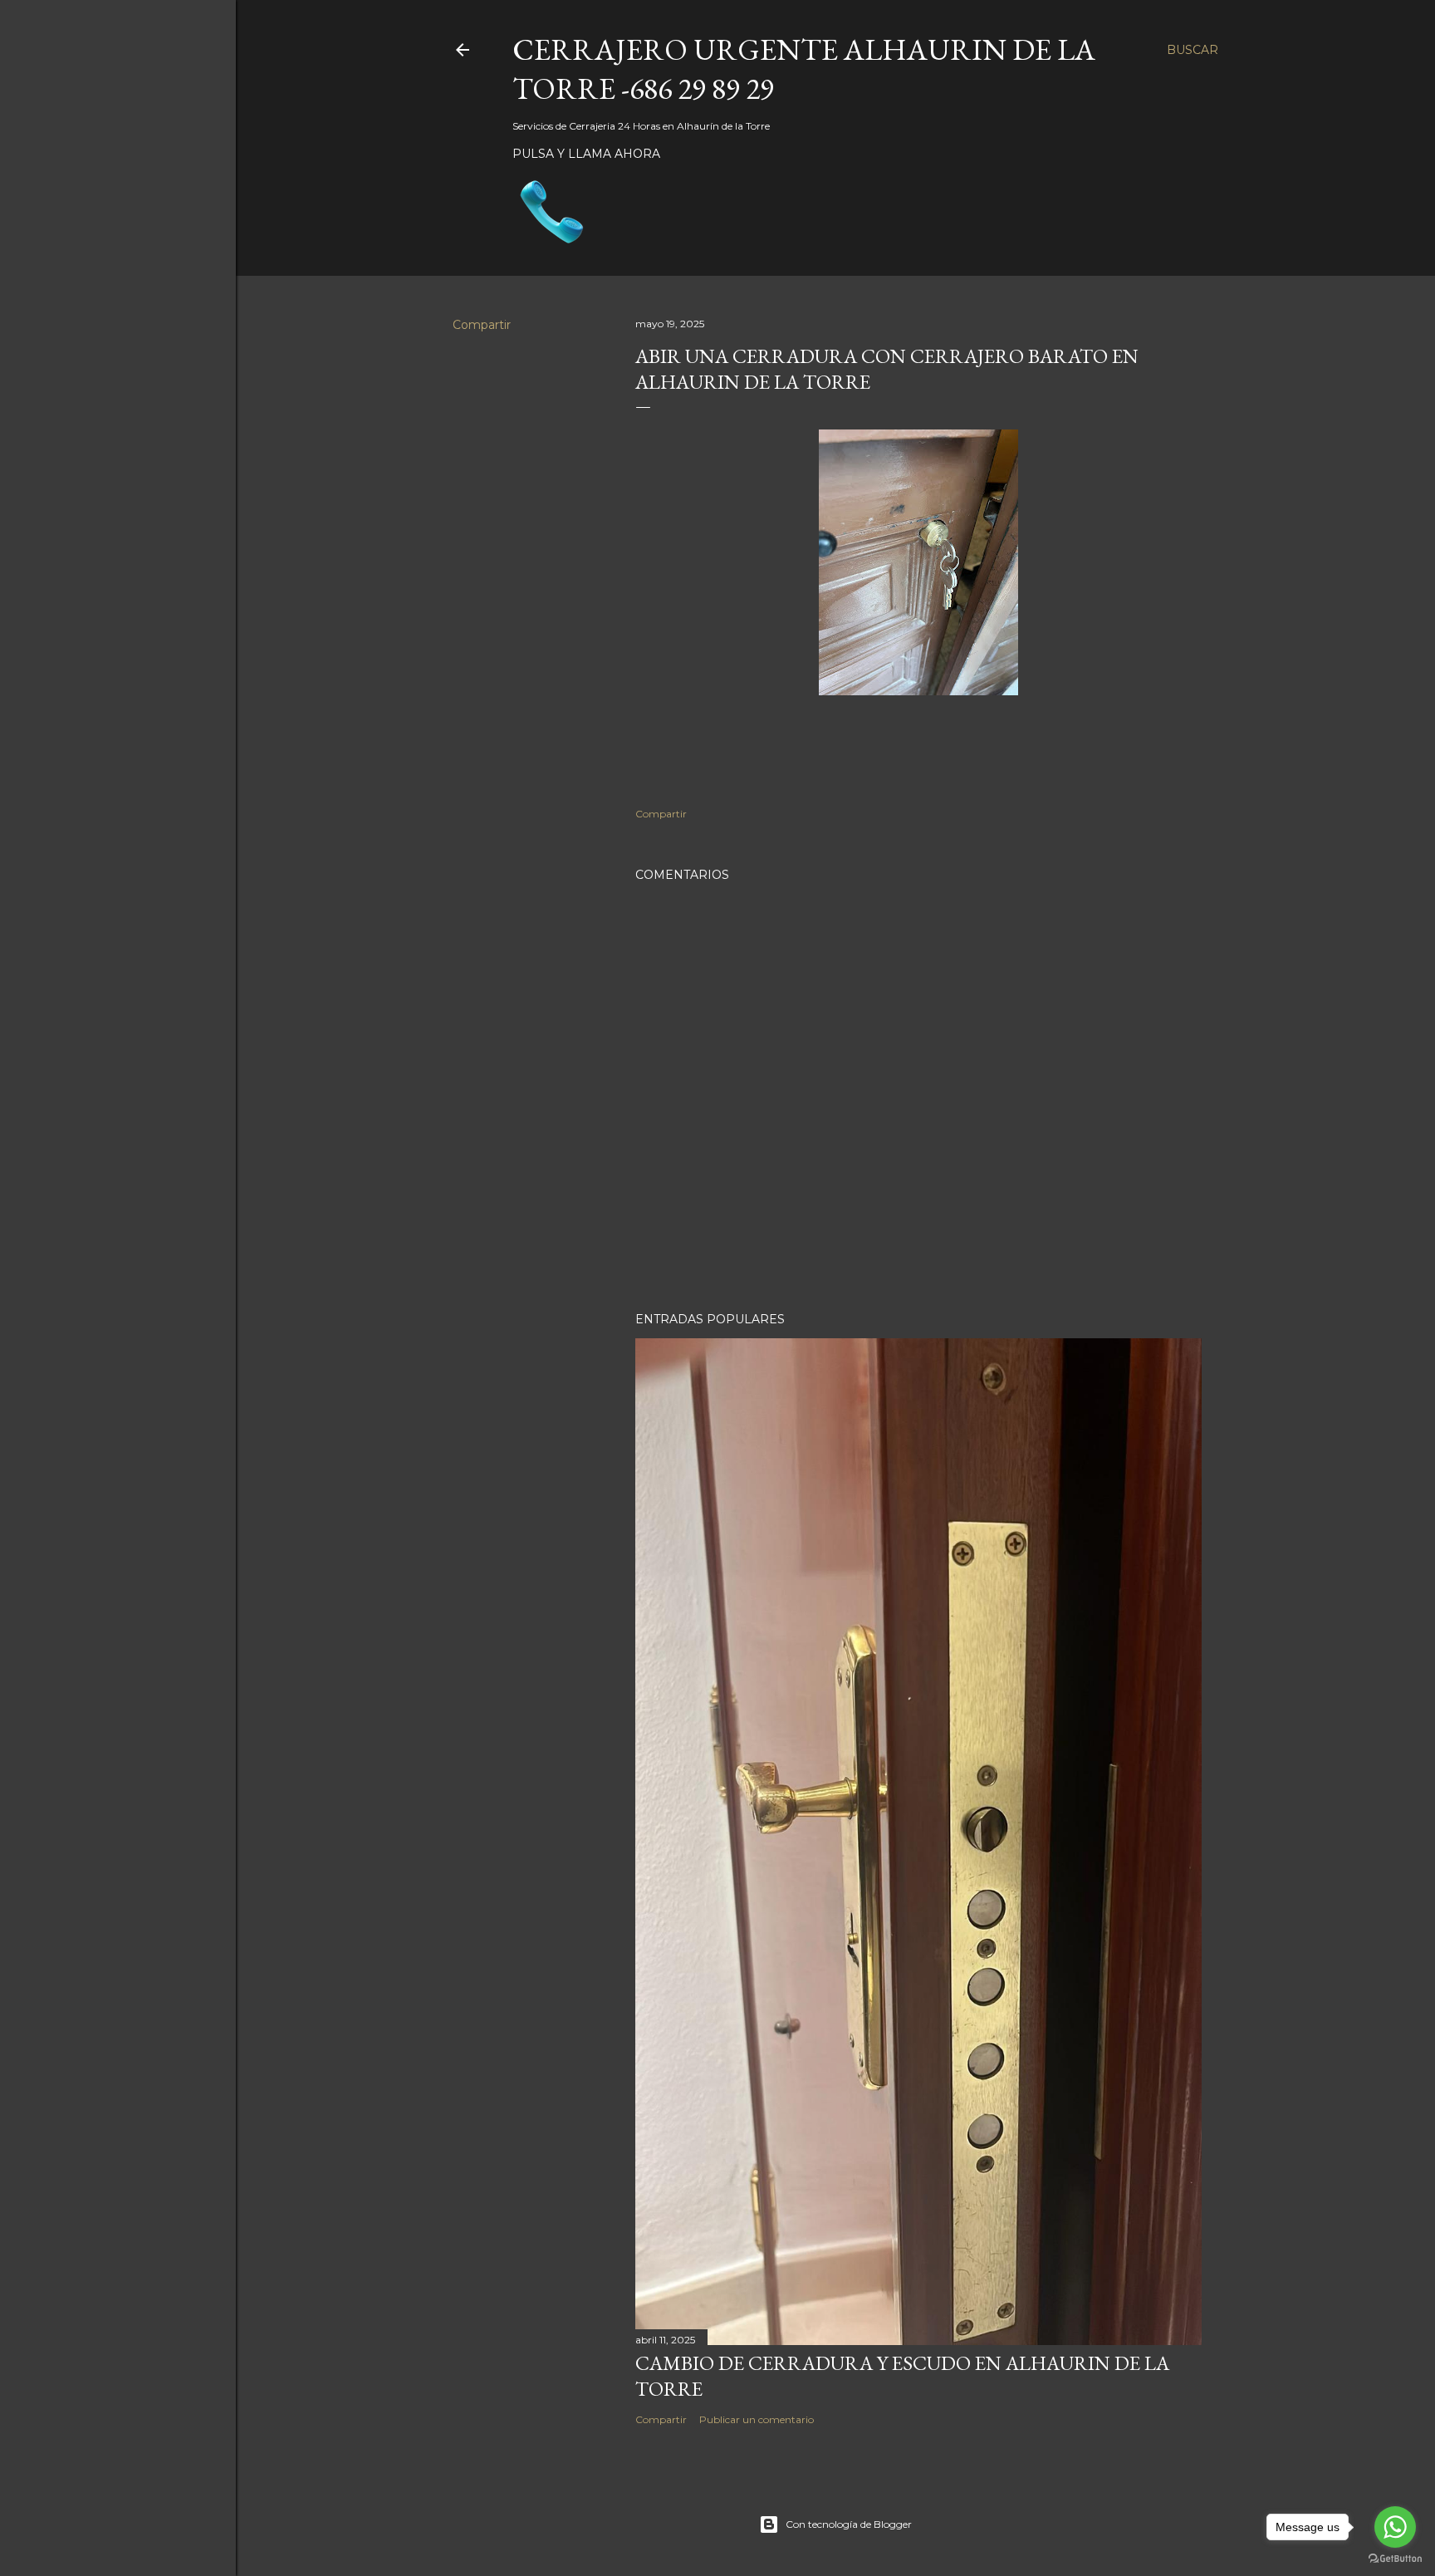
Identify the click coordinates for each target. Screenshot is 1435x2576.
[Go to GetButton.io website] (1395, 2559)
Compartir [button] (482, 325)
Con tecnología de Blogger (849, 2524)
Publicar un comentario (757, 2419)
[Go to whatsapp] (1395, 2527)
